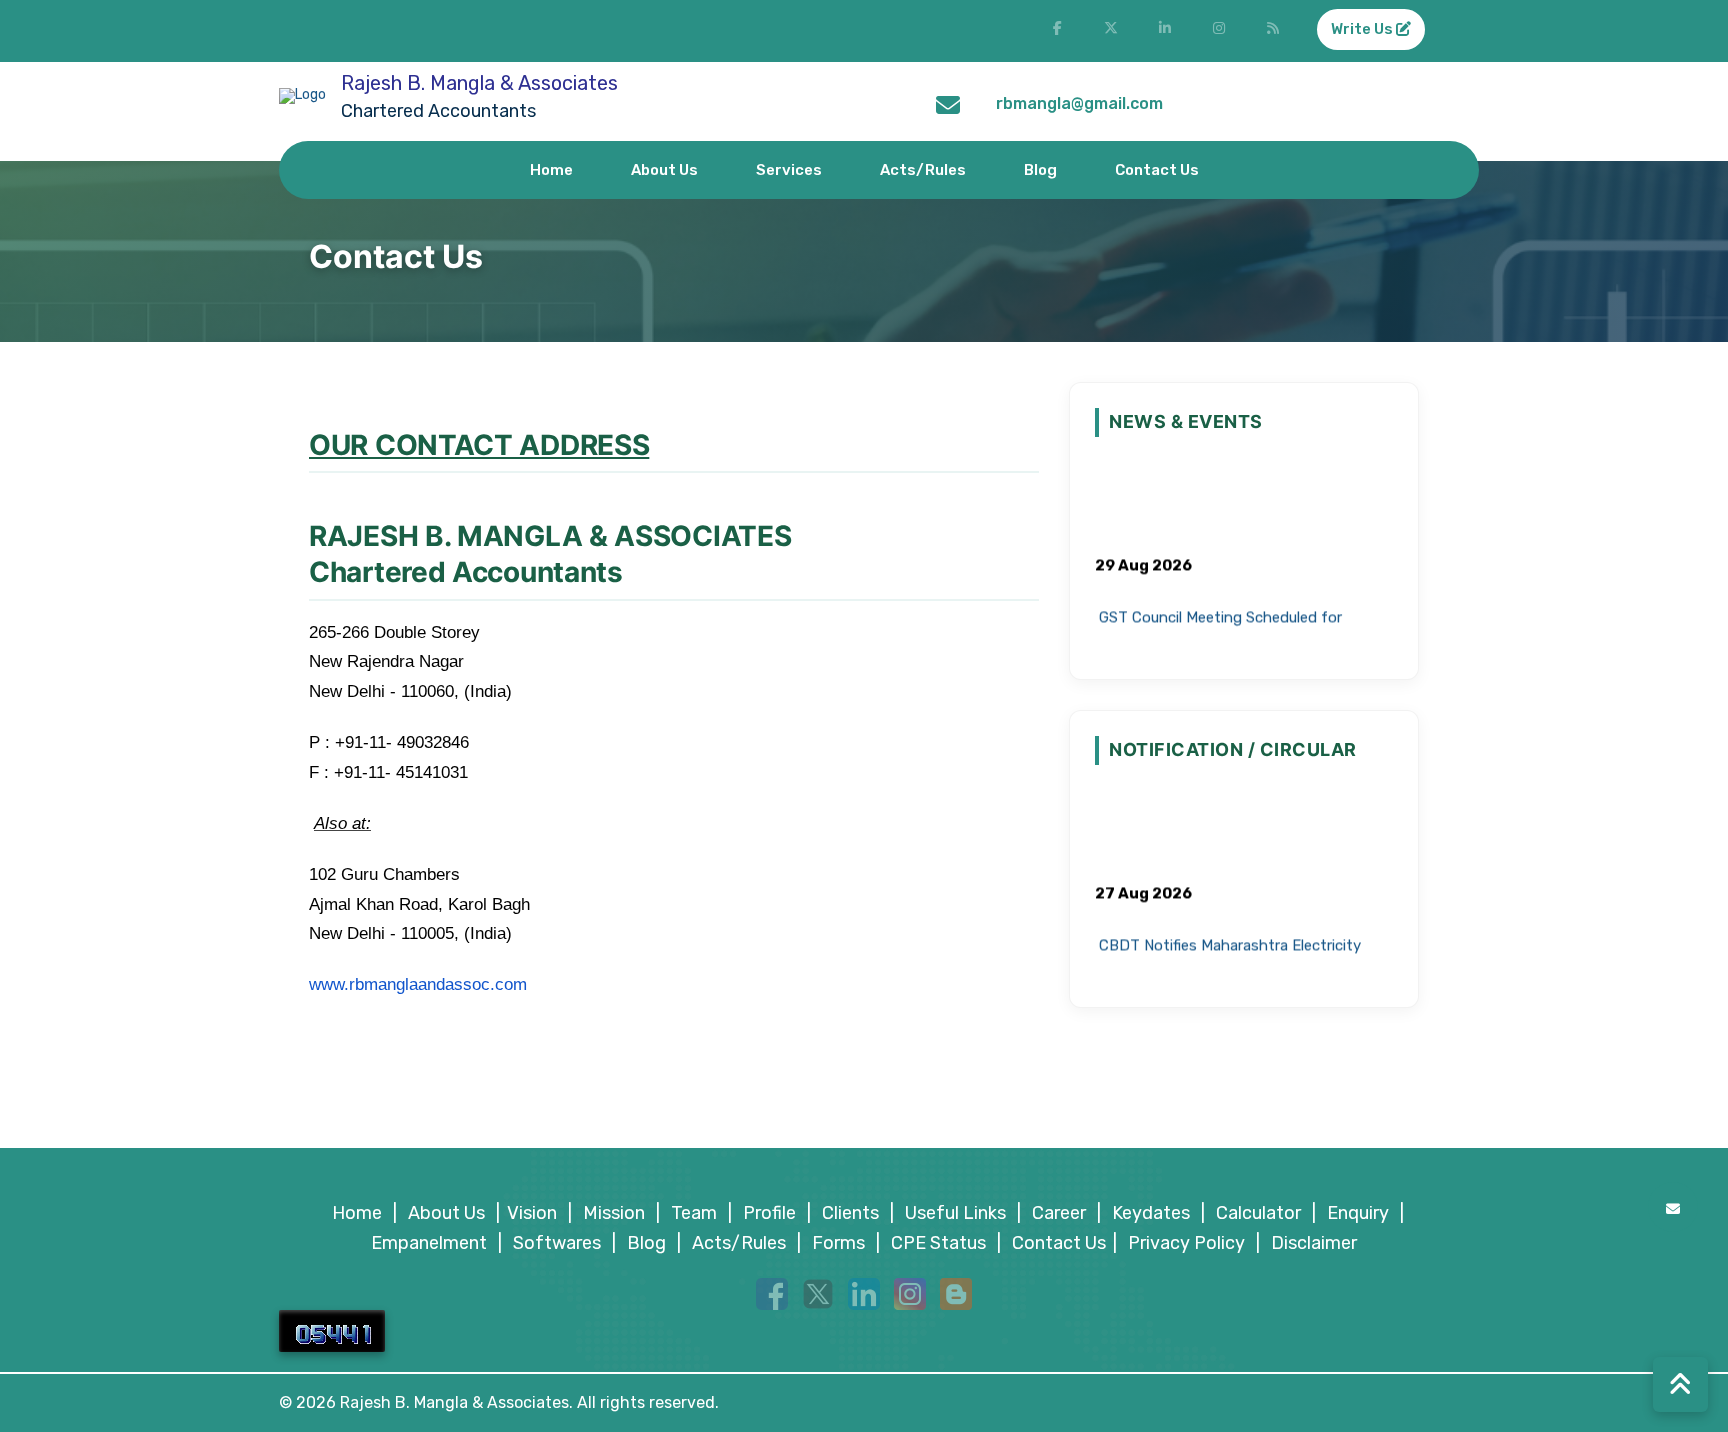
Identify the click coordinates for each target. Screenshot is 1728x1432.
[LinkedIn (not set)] (1165, 31)
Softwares (557, 1243)
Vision (532, 1213)
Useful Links (955, 1213)
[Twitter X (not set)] (818, 1293)
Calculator (1258, 1213)
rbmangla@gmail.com (1079, 103)
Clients (850, 1213)
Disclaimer (1314, 1243)
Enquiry (1358, 1213)
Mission (614, 1213)
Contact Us (1157, 170)
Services (789, 170)
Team (694, 1213)
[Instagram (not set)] (1219, 31)
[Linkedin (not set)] (864, 1293)
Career (1059, 1213)
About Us (664, 170)
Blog (1040, 170)
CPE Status (938, 1243)
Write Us (1363, 29)
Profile (769, 1213)
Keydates (1151, 1213)
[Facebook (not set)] (1057, 31)
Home (551, 170)
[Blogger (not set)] (1273, 31)
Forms (838, 1243)
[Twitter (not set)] (1111, 31)
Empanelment (429, 1243)
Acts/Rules (923, 170)
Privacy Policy (1186, 1243)
